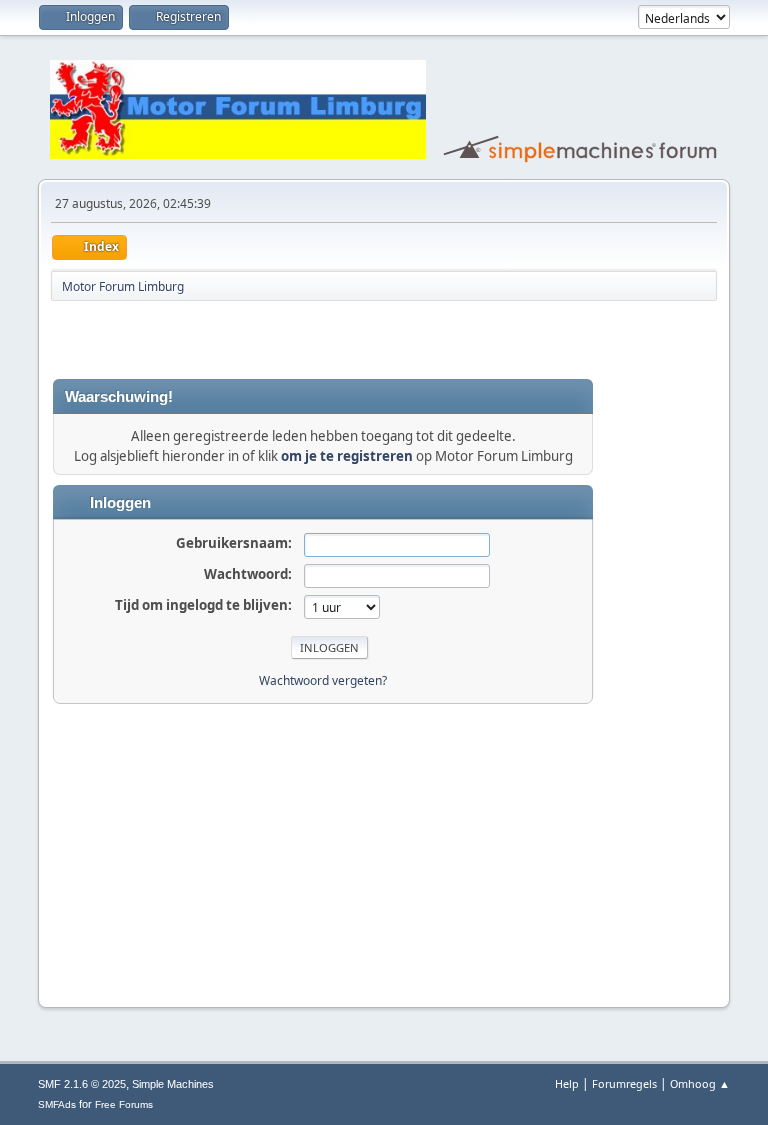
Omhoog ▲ (700, 1083)
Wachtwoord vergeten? (323, 680)
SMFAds (57, 1104)
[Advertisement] (287, 340)
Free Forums (124, 1104)
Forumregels (624, 1083)
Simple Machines (173, 1084)
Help (567, 1083)
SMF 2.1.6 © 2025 (82, 1084)
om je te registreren (347, 456)
